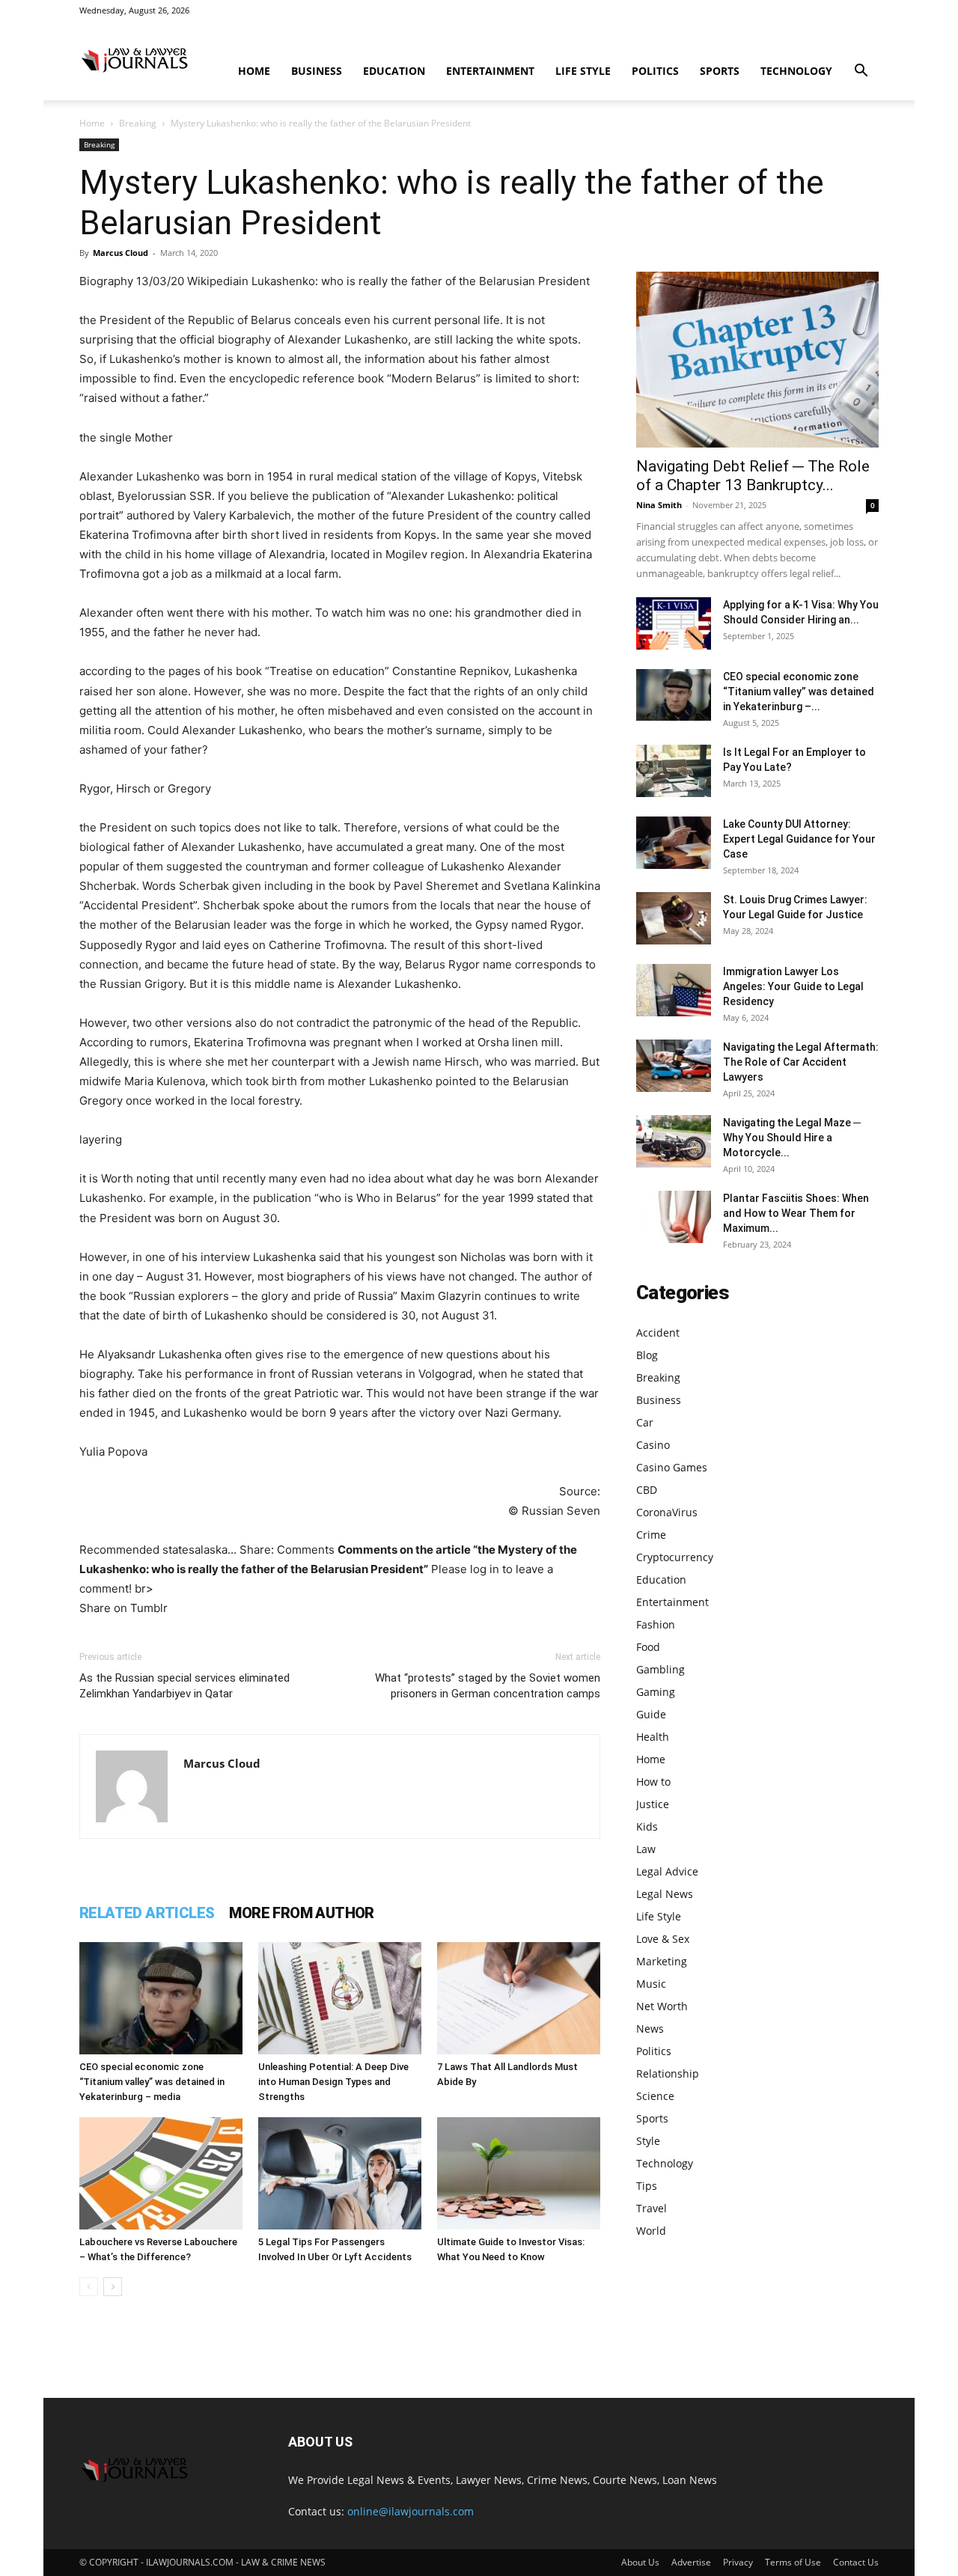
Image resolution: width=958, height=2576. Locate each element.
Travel (652, 2208)
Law (646, 1849)
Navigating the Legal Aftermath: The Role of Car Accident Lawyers (801, 1062)
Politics (655, 71)
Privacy (738, 2562)
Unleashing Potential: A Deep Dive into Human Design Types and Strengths (333, 2082)
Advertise (691, 2562)
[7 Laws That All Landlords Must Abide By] (519, 1998)
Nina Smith (659, 505)
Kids (647, 1826)
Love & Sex (663, 1939)
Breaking (138, 123)
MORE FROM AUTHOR (301, 1913)
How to (653, 1782)
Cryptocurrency (675, 1557)
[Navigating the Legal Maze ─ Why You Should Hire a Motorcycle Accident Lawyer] (674, 1141)
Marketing (662, 1961)
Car (645, 1422)
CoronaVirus (667, 1512)
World (651, 2231)
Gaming (656, 1692)
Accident (658, 1333)
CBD (647, 1490)
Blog (647, 1355)
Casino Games (672, 1467)
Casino (653, 1445)
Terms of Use (793, 2562)
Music (651, 1984)
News (650, 2029)
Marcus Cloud (120, 253)
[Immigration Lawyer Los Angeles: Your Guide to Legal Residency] (674, 990)
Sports (720, 71)
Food (648, 1647)
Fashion (656, 1624)
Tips (647, 2186)
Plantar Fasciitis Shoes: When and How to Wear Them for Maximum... (796, 1213)
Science (655, 2096)
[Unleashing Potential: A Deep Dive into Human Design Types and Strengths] (340, 1998)
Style (648, 2141)
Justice (653, 1804)
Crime (651, 1535)
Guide (651, 1714)
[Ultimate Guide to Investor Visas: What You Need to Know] (519, 2173)
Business (317, 71)
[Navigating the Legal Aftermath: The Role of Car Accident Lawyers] (674, 1066)
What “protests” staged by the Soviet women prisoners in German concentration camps (488, 1686)
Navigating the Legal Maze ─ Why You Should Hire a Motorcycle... (792, 1138)
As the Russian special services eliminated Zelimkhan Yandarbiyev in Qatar (184, 1686)
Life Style (583, 71)
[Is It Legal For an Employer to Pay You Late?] (674, 771)
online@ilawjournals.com (411, 2511)
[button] (861, 72)
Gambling (660, 1669)
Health (653, 1737)
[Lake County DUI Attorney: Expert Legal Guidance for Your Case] (674, 843)
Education (394, 71)
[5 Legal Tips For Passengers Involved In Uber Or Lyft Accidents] (340, 2173)
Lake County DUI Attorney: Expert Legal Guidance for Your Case (799, 839)
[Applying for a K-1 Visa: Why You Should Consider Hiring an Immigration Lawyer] (674, 623)
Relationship (668, 2073)
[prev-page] (89, 2287)
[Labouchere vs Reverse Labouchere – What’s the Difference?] (161, 2173)
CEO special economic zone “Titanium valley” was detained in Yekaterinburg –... (799, 692)
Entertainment (490, 71)
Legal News (665, 1894)
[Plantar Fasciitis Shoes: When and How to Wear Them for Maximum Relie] (674, 1217)
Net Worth (662, 2006)
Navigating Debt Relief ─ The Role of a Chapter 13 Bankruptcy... (753, 476)
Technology (796, 71)
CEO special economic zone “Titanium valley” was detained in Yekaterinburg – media (152, 2082)
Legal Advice (667, 1871)
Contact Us (856, 2562)
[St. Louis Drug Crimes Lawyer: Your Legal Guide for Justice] (674, 918)
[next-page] (113, 2287)
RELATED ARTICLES (147, 1913)
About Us (640, 2562)
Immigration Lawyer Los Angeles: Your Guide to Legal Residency (793, 986)
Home (254, 71)
